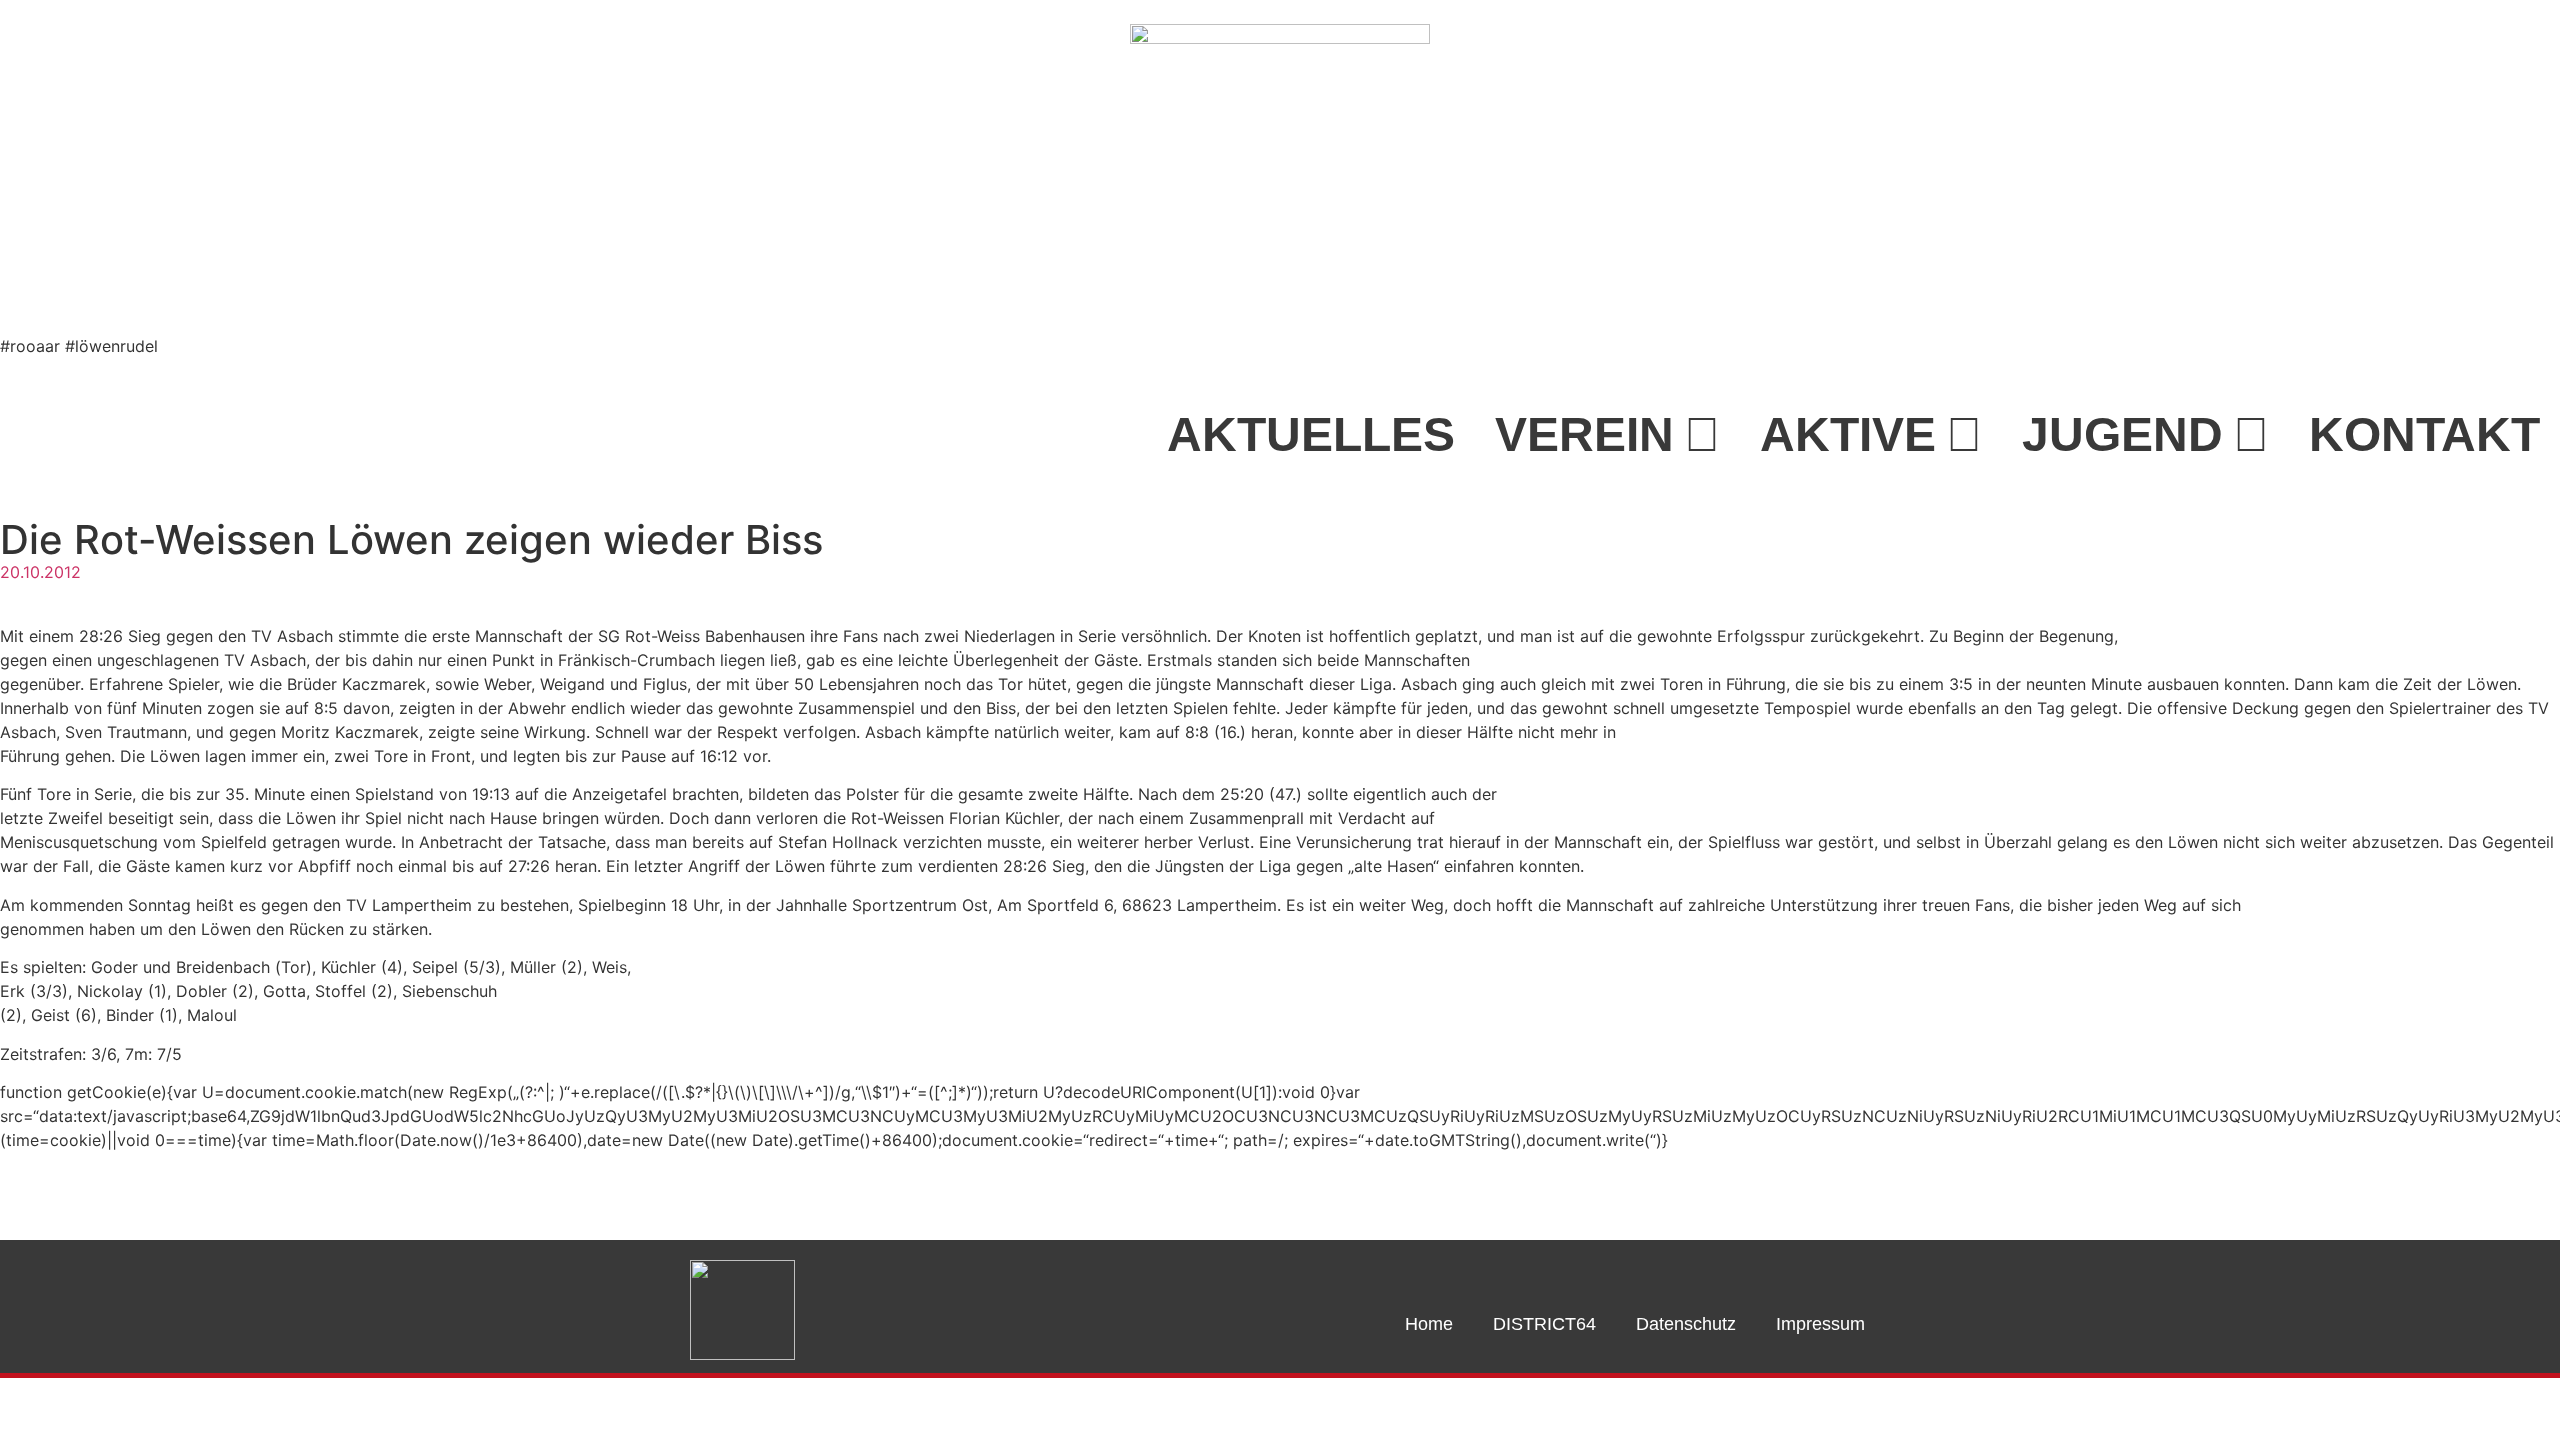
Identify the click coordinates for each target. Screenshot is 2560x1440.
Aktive (1848, 434)
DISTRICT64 (1544, 1324)
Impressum (1820, 1324)
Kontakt (2424, 434)
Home (1429, 1324)
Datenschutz (1686, 1324)
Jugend (2122, 434)
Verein (1584, 434)
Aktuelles (1311, 434)
